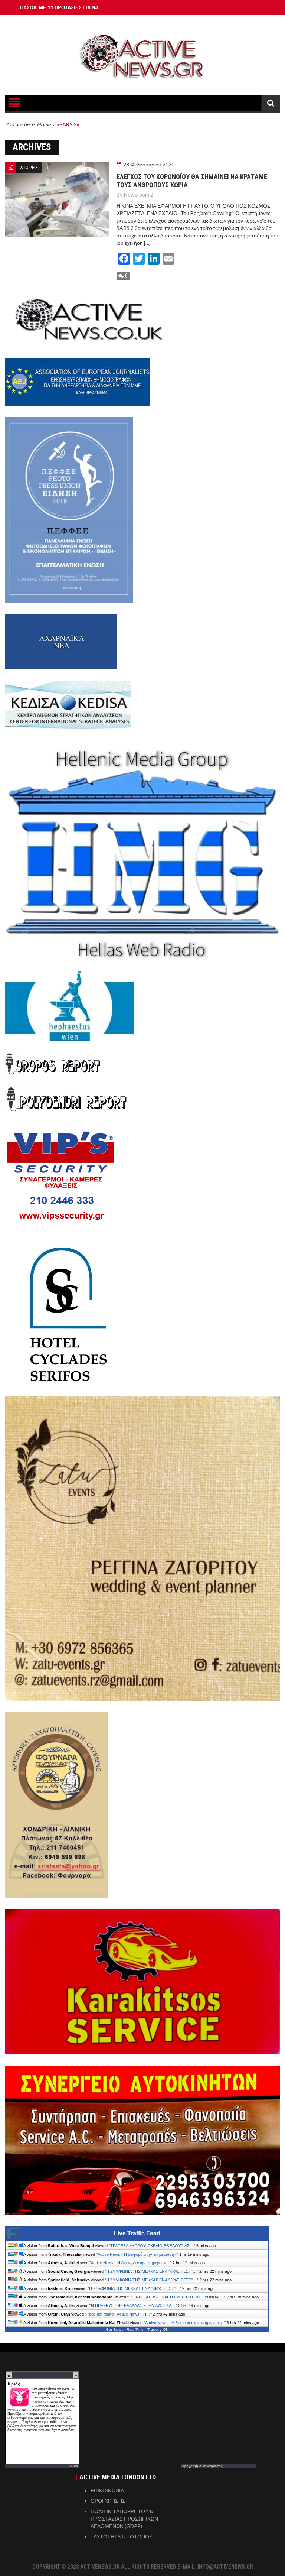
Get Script (114, 2330)
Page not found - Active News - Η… (118, 2314)
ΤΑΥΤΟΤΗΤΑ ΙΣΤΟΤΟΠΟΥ (122, 2536)
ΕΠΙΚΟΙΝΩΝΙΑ (107, 2490)
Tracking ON (158, 2330)
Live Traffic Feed (137, 2233)
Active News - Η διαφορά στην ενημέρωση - (137, 2254)
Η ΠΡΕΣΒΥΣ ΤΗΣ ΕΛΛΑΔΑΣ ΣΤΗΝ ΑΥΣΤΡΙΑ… (133, 2306)
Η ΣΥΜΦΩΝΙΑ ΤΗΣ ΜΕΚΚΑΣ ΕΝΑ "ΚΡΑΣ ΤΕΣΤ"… (151, 2271)
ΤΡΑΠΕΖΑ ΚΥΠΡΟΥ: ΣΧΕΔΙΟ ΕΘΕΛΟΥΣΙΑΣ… (152, 2246)
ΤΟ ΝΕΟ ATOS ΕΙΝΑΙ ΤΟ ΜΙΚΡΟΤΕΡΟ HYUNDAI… (176, 2297)
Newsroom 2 (139, 194)
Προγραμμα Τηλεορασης (202, 2466)
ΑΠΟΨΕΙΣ (29, 167)
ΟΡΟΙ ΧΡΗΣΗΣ (108, 2501)
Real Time (135, 2330)
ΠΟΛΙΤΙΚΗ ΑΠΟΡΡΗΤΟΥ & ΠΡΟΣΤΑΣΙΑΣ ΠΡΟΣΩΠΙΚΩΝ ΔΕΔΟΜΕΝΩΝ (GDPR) (124, 2519)
